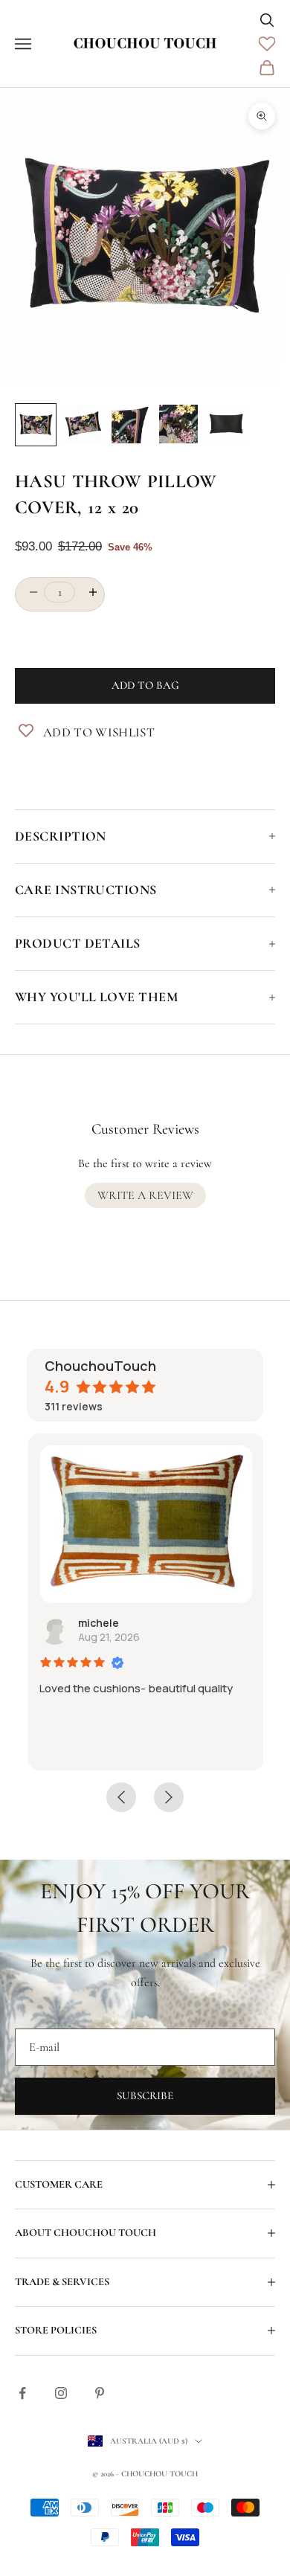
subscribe (145, 2095)
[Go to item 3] (131, 424)
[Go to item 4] (178, 424)
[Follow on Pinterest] (100, 2393)
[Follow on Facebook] (22, 2393)
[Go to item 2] (83, 424)
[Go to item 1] (36, 424)
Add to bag (145, 685)
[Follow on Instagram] (61, 2393)
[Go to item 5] (226, 424)
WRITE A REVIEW (145, 1195)
